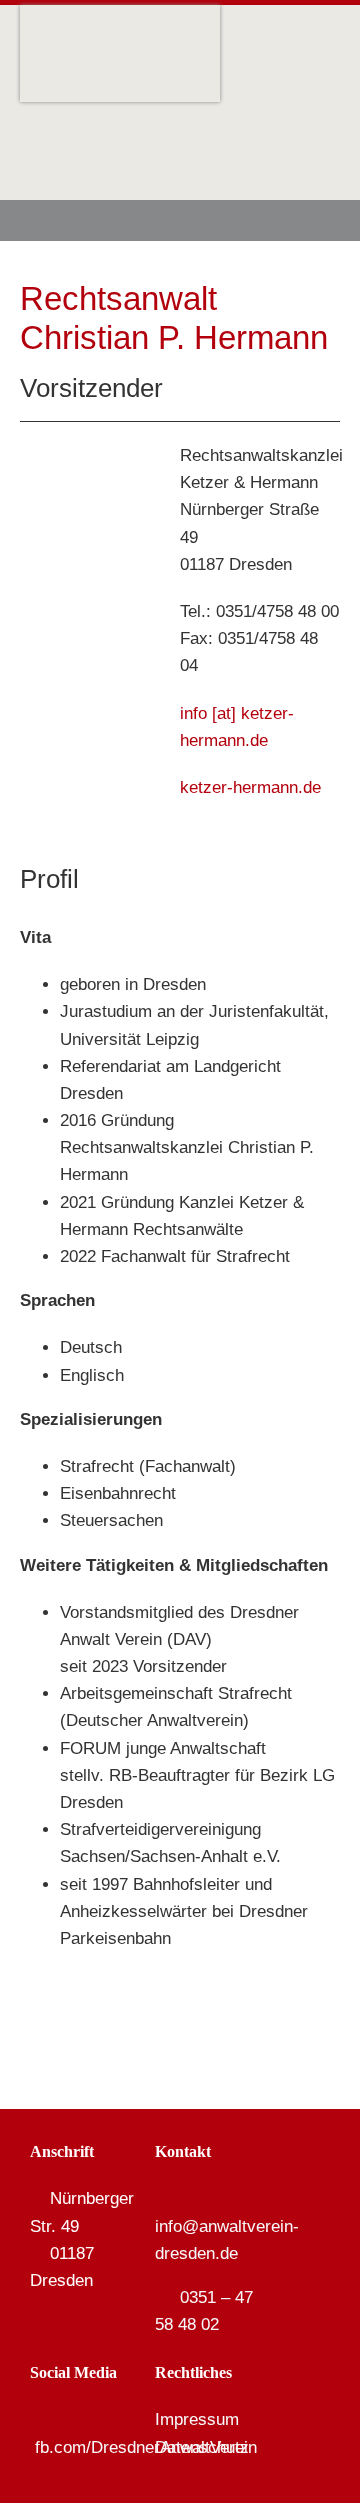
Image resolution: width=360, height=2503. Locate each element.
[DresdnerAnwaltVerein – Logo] (120, 13)
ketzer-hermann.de (250, 787)
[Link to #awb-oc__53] (309, 221)
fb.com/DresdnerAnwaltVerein (146, 2447)
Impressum (197, 2419)
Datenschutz (202, 2447)
